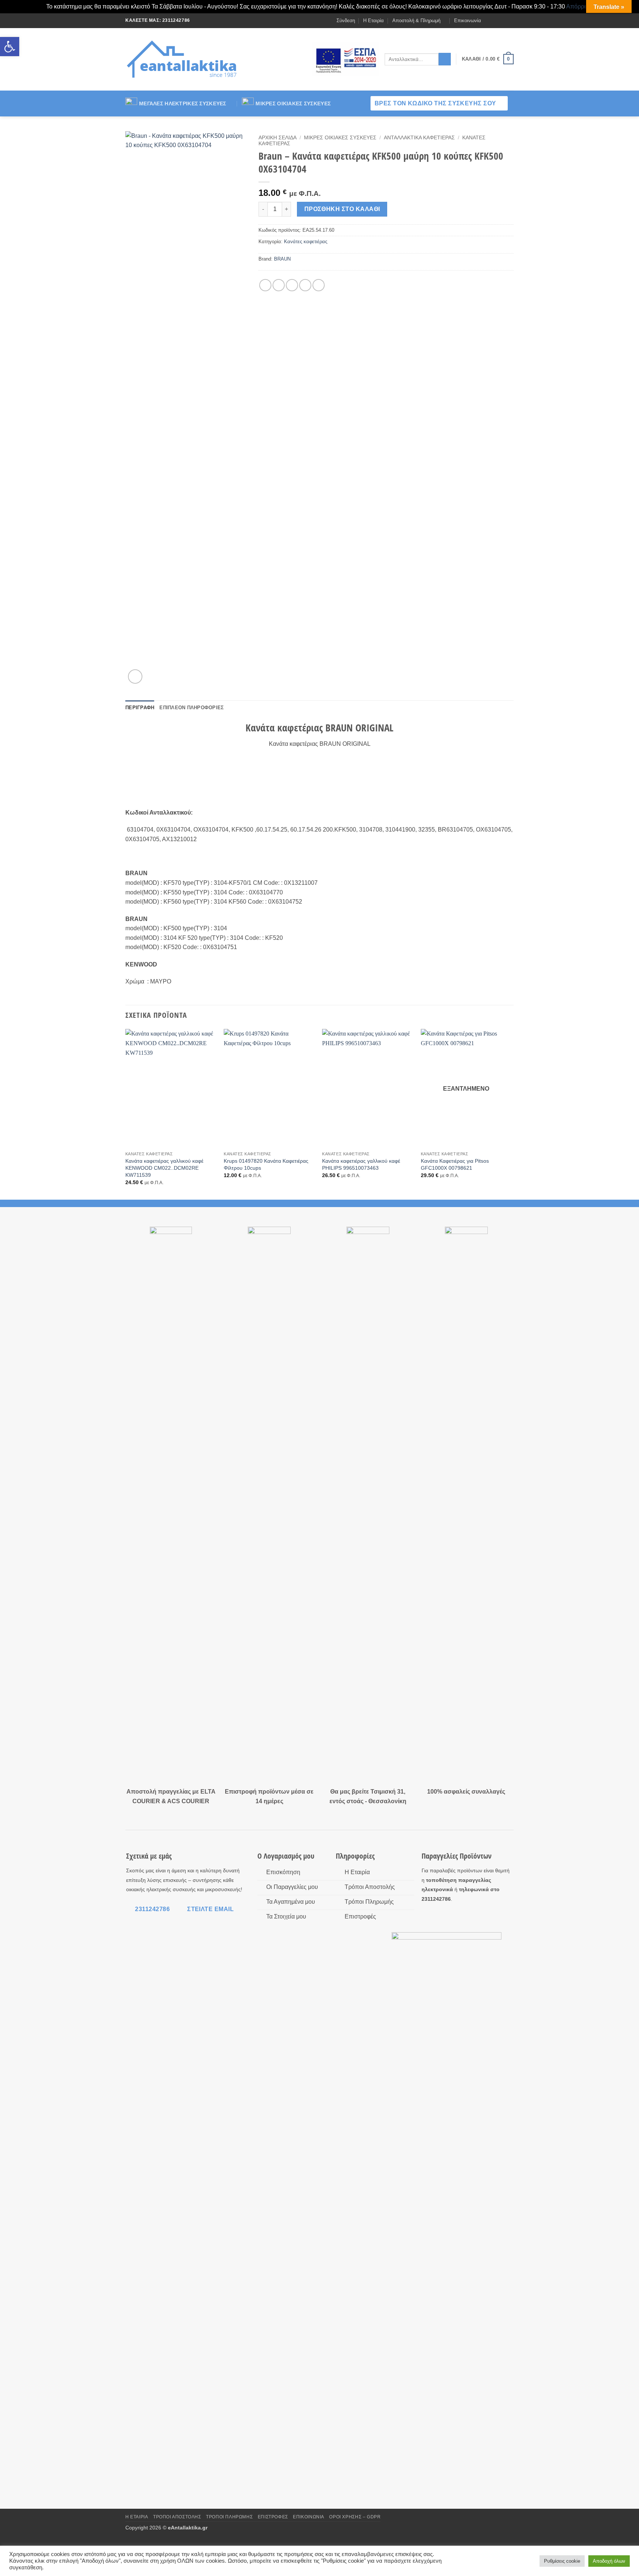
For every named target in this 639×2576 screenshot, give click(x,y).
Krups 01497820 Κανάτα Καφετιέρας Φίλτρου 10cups (266, 1164)
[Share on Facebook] (265, 285)
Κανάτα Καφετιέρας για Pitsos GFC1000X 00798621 (455, 1164)
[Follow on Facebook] (489, 20)
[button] (10, 47)
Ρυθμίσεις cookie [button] (562, 2561)
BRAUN (282, 259)
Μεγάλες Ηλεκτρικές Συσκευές (183, 103)
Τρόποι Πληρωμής (229, 2517)
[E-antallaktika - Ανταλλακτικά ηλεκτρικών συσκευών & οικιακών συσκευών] (183, 59)
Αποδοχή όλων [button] (609, 2561)
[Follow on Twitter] (503, 20)
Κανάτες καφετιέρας (306, 242)
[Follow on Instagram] (496, 20)
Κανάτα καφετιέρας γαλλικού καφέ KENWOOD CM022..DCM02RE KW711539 (164, 1168)
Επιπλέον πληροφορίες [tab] (192, 708)
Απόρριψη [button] (580, 6)
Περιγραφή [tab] (140, 708)
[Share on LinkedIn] (319, 285)
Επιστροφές (273, 2517)
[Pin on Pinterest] (305, 285)
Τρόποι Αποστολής (177, 2517)
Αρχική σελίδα (278, 138)
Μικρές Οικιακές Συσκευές (293, 103)
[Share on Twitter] (279, 285)
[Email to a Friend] (292, 285)
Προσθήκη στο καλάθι (342, 209)
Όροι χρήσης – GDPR (355, 2517)
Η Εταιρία (373, 21)
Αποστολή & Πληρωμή (416, 21)
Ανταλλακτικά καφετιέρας (419, 138)
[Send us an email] (510, 20)
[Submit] (445, 59)
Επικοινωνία (468, 21)
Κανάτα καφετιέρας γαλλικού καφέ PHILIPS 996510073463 (361, 1164)
